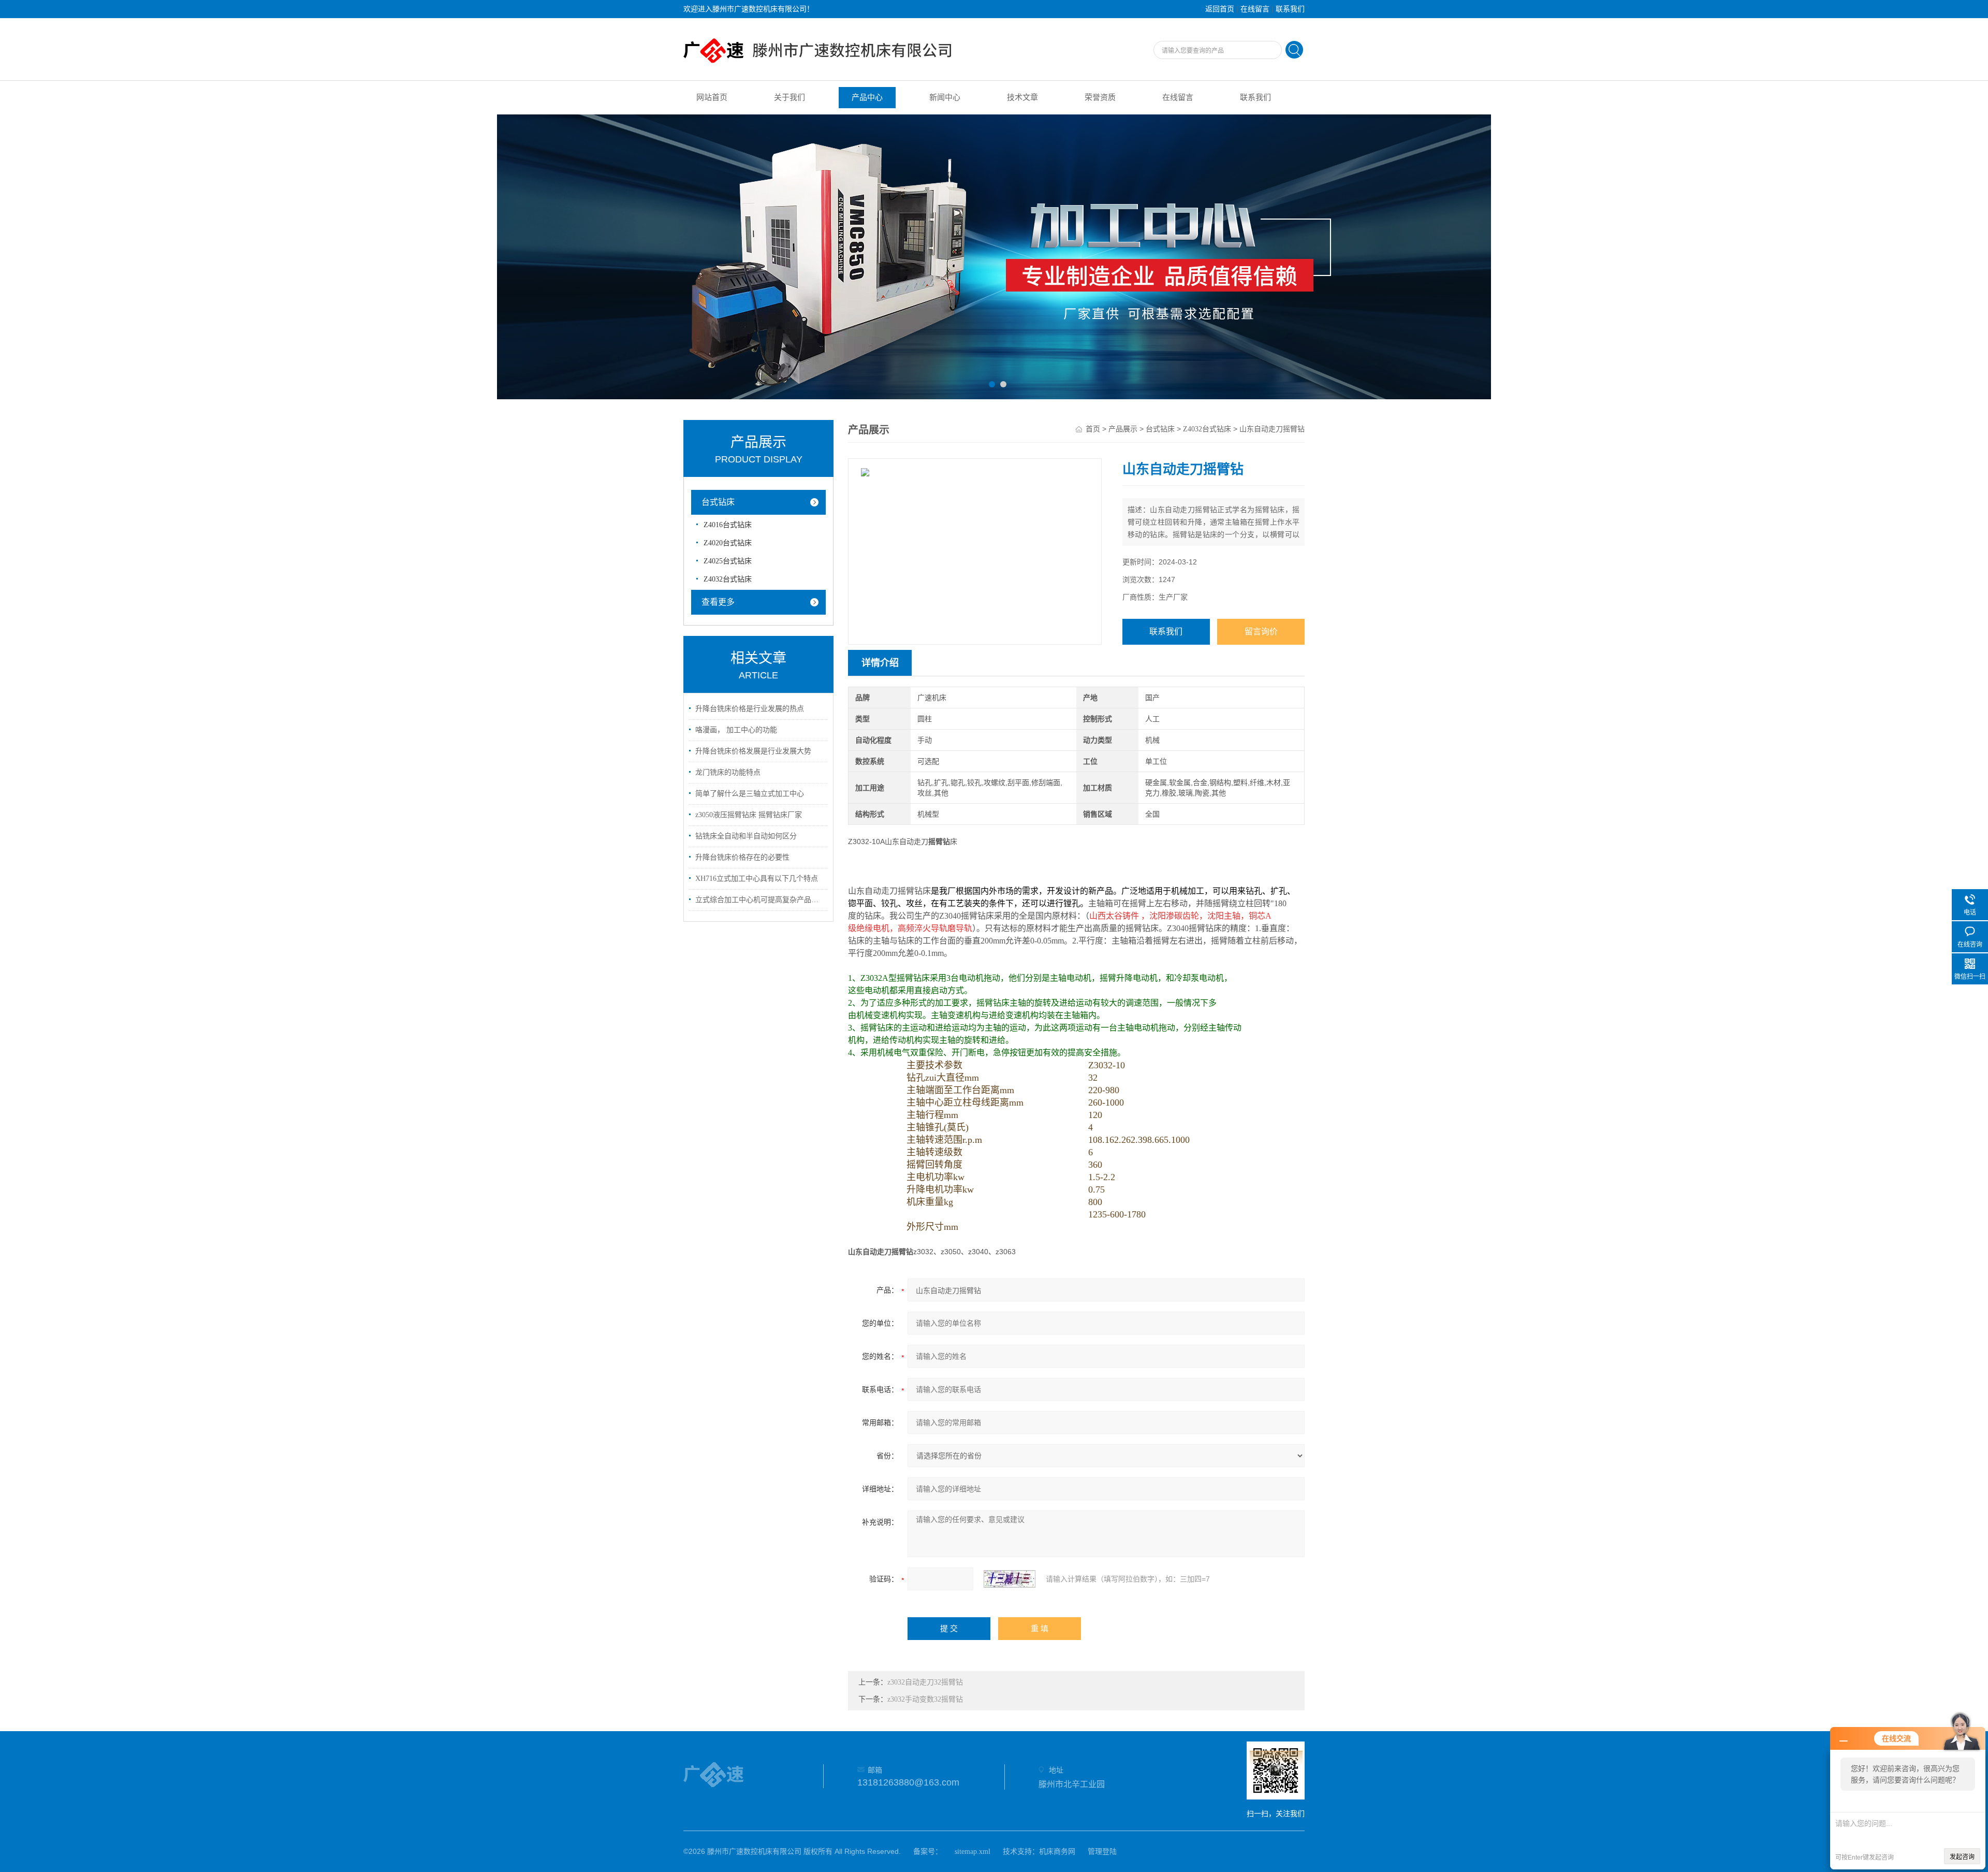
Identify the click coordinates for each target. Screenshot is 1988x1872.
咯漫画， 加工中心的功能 (736, 730)
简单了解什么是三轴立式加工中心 (750, 794)
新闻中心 (945, 97)
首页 (1093, 429)
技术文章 (1022, 97)
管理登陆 (1102, 1852)
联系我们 (1290, 9)
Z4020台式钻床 (728, 543)
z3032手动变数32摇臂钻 (925, 1699)
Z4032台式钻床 (728, 579)
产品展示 (1123, 429)
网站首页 (712, 97)
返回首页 (1220, 9)
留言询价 (1261, 632)
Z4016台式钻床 (728, 525)
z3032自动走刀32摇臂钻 (925, 1682)
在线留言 (1255, 9)
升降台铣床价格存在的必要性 (742, 857)
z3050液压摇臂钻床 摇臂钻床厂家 (749, 815)
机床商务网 (1057, 1852)
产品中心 (867, 97)
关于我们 (790, 97)
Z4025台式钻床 (728, 561)
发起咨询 (1962, 1857)
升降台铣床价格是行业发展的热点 (750, 709)
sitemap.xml (973, 1852)
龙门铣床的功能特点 (728, 772)
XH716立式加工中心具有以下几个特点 (757, 879)
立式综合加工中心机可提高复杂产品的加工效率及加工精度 (760, 900)
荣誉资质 (1100, 97)
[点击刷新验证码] (1010, 1579)
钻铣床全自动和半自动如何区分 (746, 836)
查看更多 (718, 602)
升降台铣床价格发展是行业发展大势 (753, 751)
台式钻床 (718, 502)
